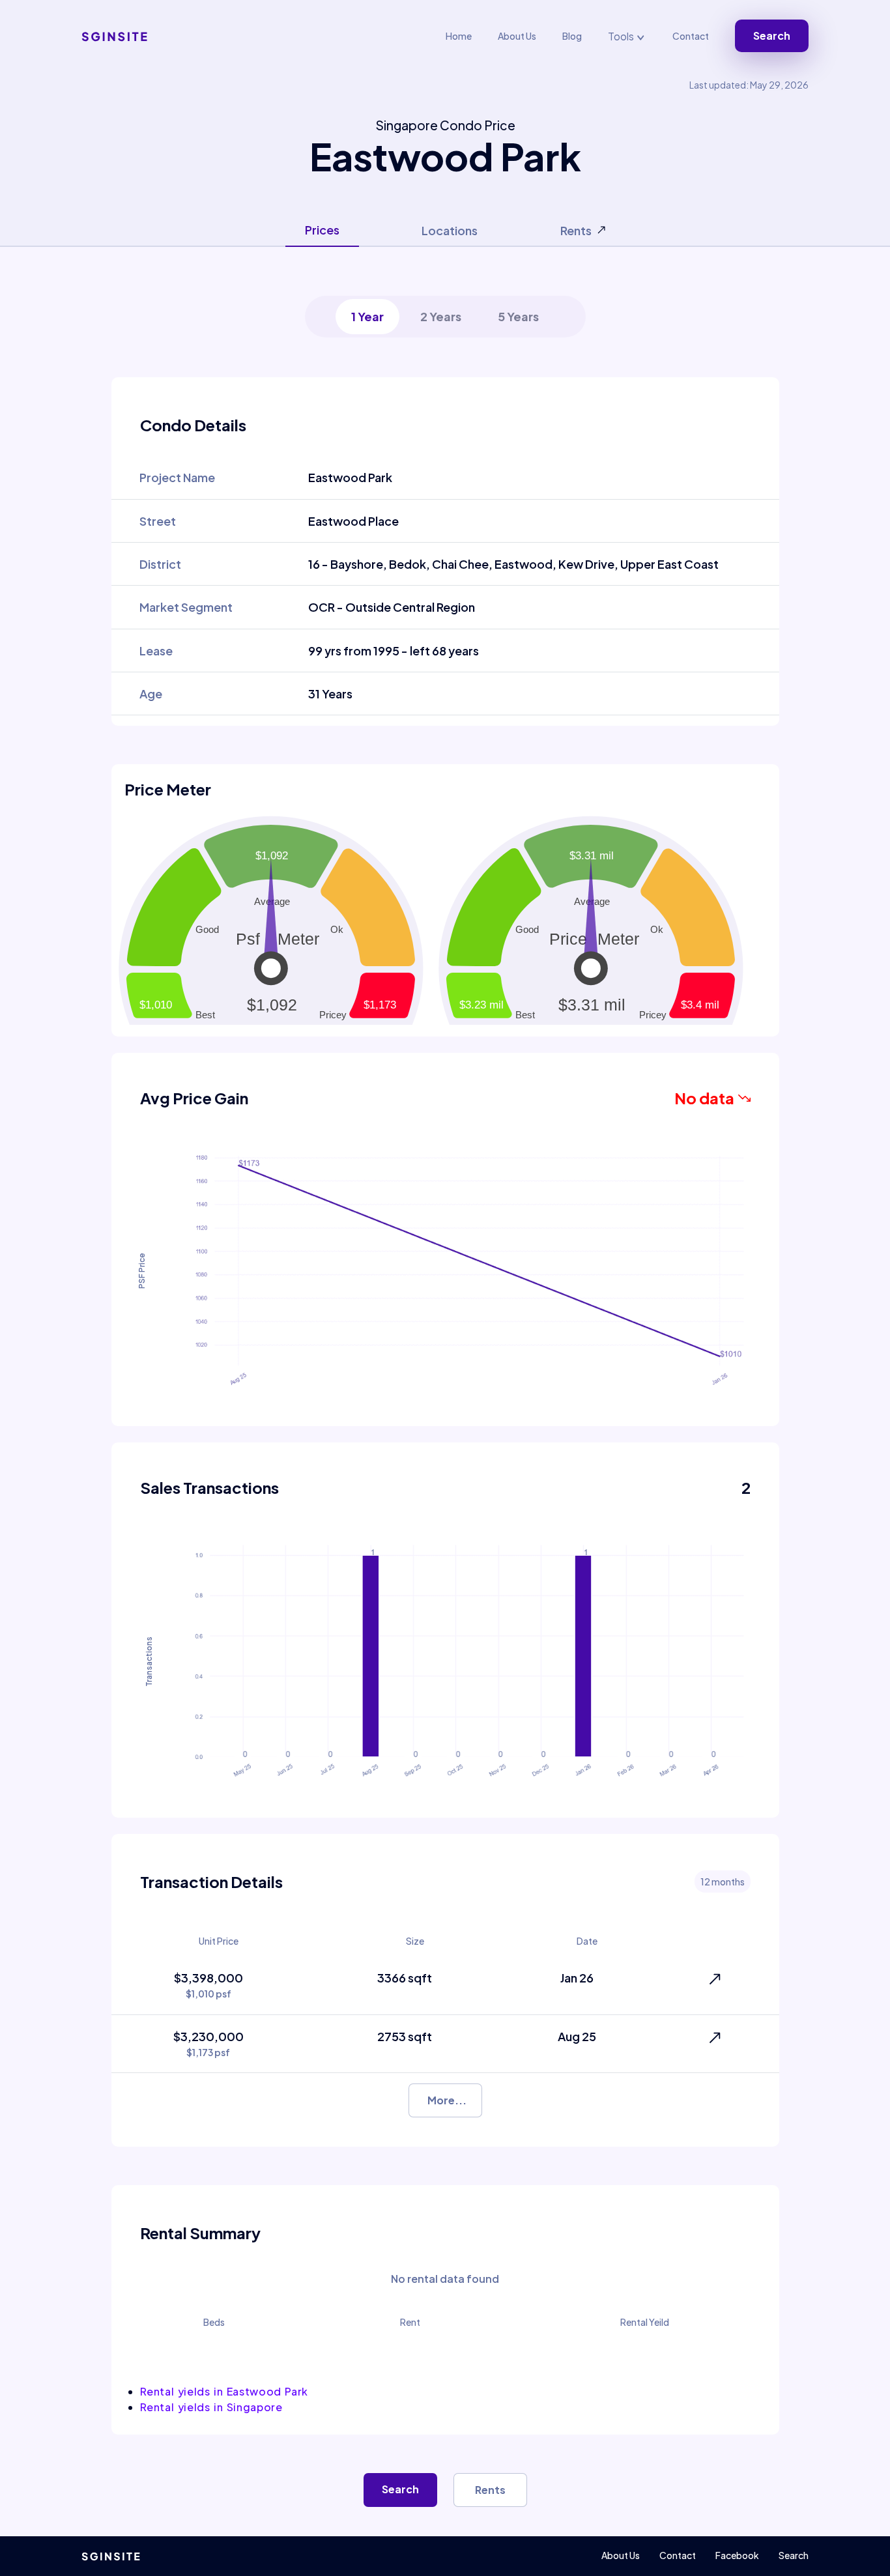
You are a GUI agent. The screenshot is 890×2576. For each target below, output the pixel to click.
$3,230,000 (208, 2043)
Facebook (737, 2555)
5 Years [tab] (518, 316)
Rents (490, 2490)
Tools (622, 36)
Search (772, 36)
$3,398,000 (208, 1985)
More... (447, 2100)
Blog (572, 36)
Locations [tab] (450, 230)
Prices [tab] (322, 230)
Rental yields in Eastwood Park (224, 2391)
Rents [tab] (576, 230)
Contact (691, 36)
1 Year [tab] (367, 316)
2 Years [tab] (441, 316)
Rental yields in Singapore (211, 2407)
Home (459, 36)
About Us (517, 36)
